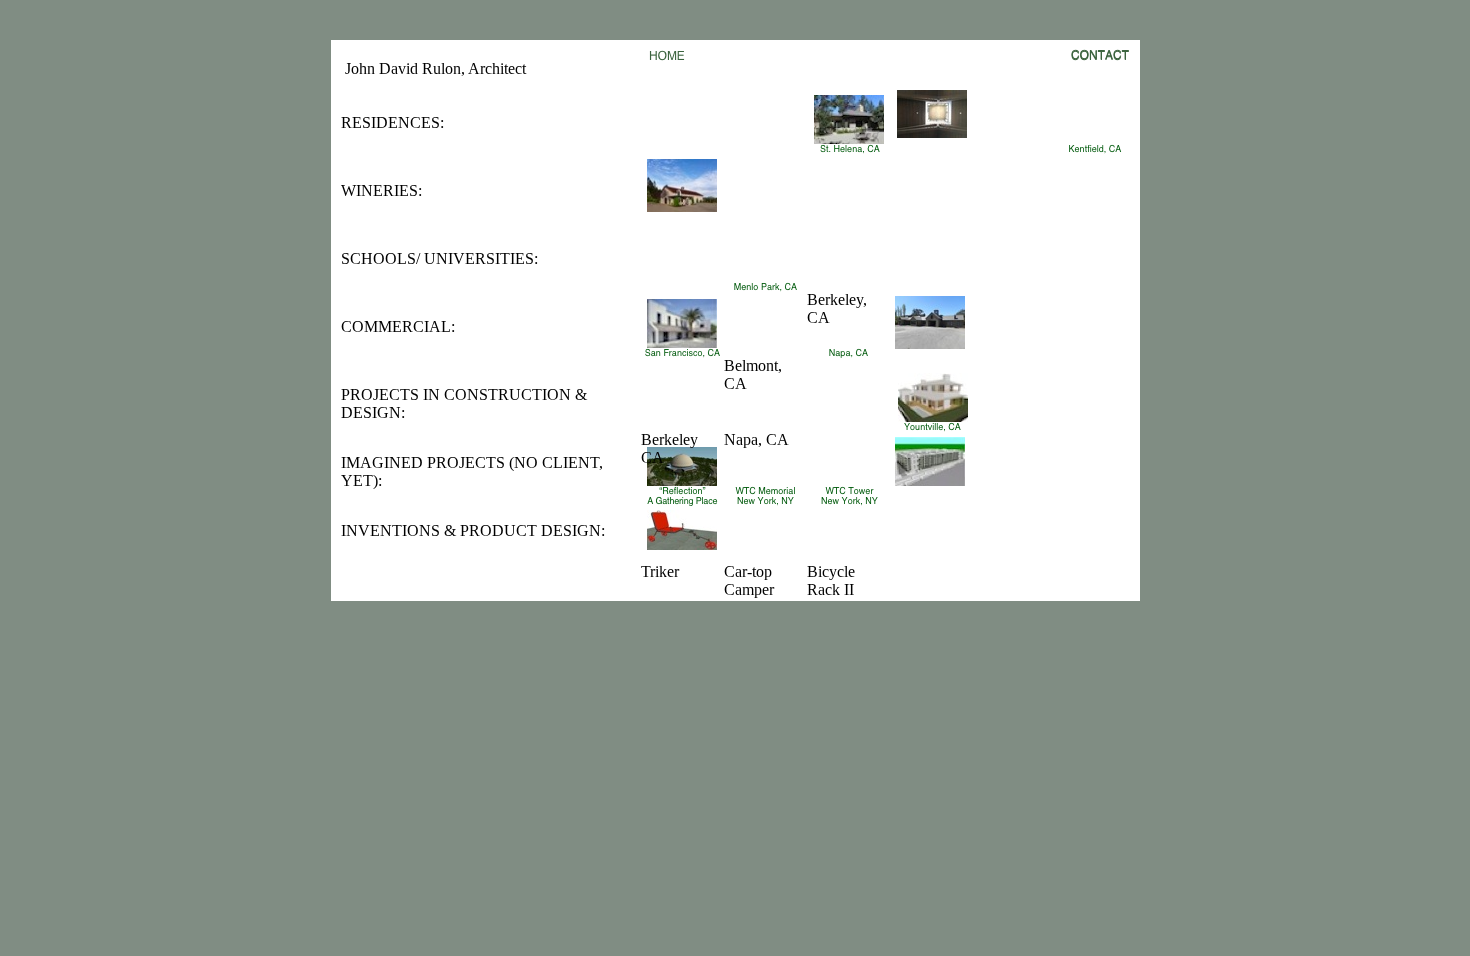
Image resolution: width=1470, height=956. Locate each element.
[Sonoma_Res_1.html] (932, 132)
